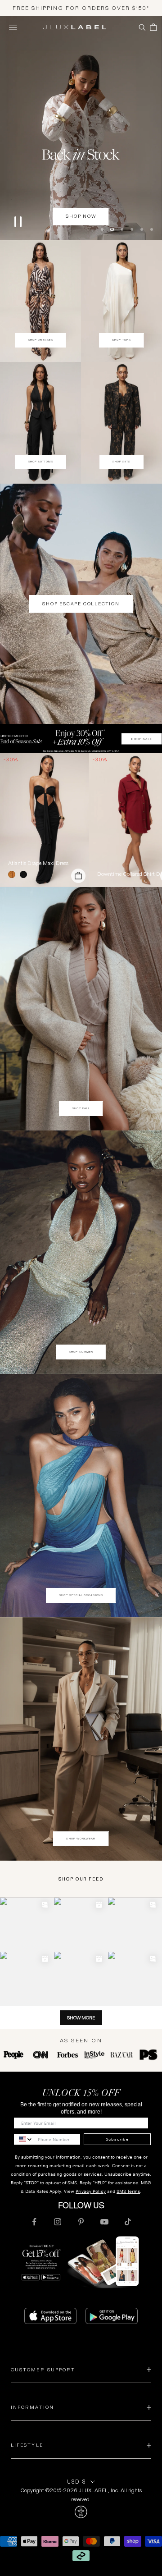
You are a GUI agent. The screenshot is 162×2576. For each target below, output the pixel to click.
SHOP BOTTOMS (41, 461)
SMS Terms (128, 2191)
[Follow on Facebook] (34, 2221)
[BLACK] (25, 874)
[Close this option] (81, 2512)
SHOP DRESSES (40, 339)
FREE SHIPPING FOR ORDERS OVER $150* (81, 8)
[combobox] (24, 2139)
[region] (81, 128)
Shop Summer (81, 1351)
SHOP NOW (81, 216)
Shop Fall (81, 1107)
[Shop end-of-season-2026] (81, 128)
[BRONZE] (13, 874)
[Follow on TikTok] (128, 2221)
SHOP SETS (122, 461)
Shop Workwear (81, 1838)
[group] (81, 738)
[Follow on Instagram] (58, 2221)
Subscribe (117, 2138)
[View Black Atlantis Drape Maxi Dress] (45, 819)
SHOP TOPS (121, 339)
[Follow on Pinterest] (81, 2221)
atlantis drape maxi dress (38, 862)
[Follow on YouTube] (104, 2221)
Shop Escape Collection (81, 603)
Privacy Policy (91, 2191)
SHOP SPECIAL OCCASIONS (81, 1594)
